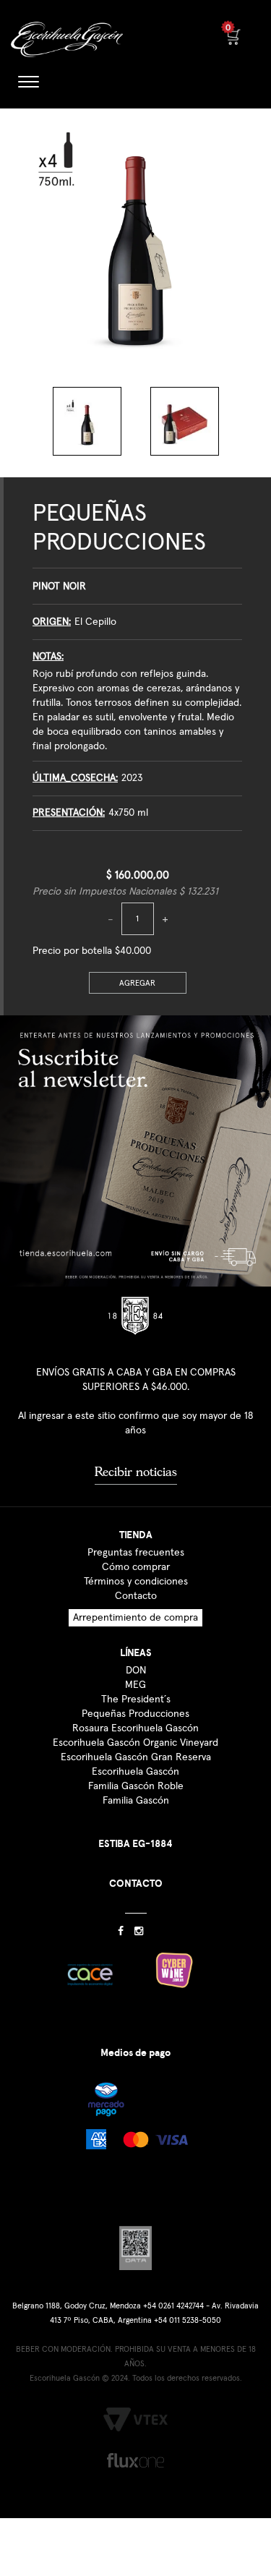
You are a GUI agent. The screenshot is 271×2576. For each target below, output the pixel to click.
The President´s (136, 1699)
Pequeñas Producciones (135, 1714)
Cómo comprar (136, 1567)
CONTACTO (136, 1884)
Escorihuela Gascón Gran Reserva (136, 1757)
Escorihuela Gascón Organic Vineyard (135, 1743)
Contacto (136, 1596)
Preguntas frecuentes (136, 1553)
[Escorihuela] (68, 43)
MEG (135, 1685)
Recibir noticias (136, 1472)
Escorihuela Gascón (135, 1772)
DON (136, 1671)
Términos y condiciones (136, 1582)
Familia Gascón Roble (136, 1786)
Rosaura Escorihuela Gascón (135, 1728)
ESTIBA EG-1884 (135, 1844)
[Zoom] (87, 421)
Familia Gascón (136, 1801)
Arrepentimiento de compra (135, 1618)
